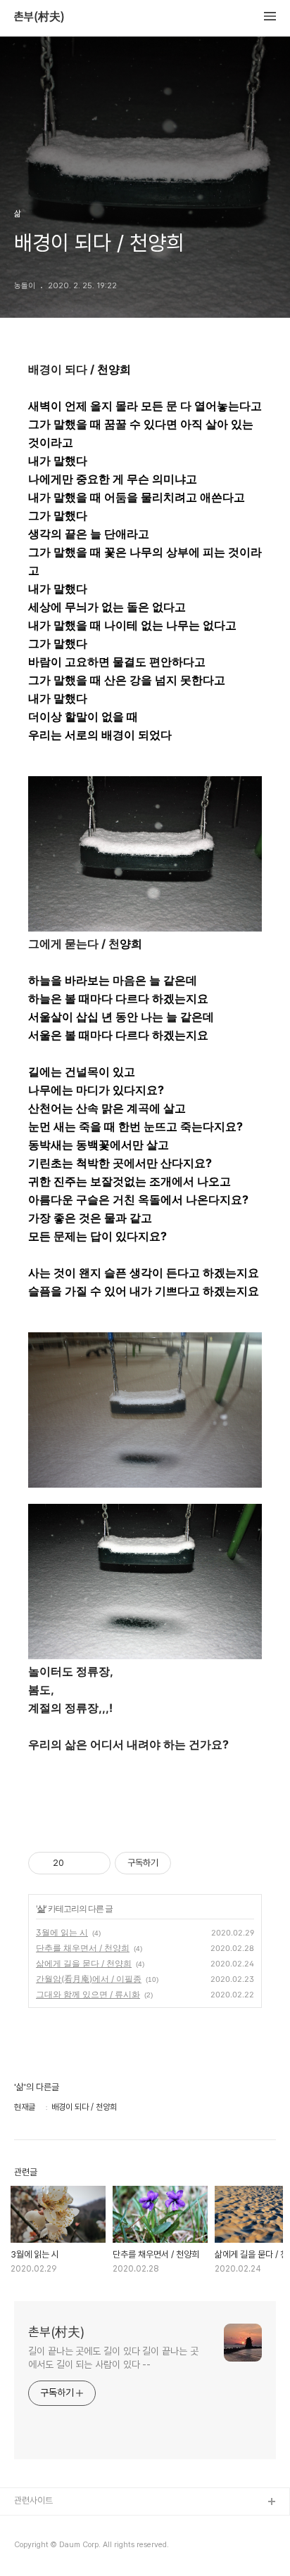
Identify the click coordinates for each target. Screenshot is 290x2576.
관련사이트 (33, 2500)
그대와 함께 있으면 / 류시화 (88, 1994)
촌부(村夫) (39, 17)
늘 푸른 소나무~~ (46, 2525)
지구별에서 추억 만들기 (56, 2548)
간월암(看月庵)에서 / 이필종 (89, 1979)
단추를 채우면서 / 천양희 (83, 1948)
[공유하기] (77, 1863)
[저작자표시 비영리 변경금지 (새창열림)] (190, 1863)
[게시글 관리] (95, 1863)
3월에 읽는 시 (62, 1932)
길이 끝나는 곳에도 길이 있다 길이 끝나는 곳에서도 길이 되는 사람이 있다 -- (113, 2358)
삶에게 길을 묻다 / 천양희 (84, 1963)
